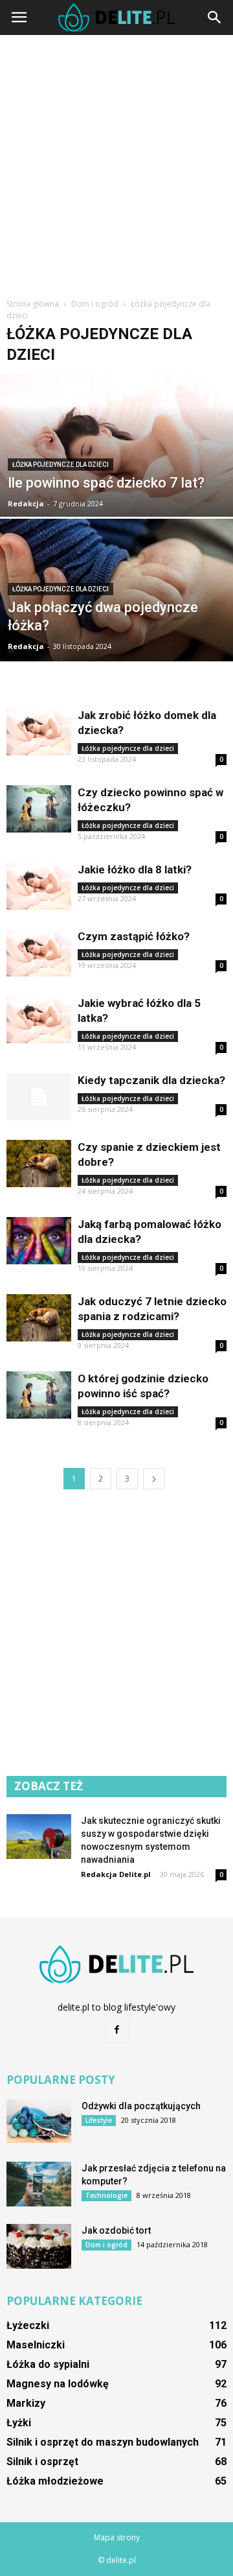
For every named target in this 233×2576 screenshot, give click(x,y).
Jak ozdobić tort (116, 2230)
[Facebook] (116, 2030)
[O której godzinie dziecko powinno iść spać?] (39, 1395)
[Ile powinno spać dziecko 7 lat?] (116, 467)
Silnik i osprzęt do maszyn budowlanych (103, 2442)
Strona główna (33, 304)
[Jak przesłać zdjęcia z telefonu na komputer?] (39, 2184)
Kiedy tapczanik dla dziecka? (151, 1080)
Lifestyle (99, 2120)
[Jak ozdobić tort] (39, 2246)
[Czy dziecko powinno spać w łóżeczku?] (39, 809)
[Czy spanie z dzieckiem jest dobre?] (39, 1164)
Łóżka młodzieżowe (55, 2481)
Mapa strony (117, 2537)
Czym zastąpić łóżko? (134, 936)
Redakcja (26, 503)
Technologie (106, 2195)
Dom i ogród (106, 2245)
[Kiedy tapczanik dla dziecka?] (39, 1097)
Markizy (26, 2403)
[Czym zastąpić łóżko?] (39, 953)
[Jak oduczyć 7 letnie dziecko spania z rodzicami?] (39, 1318)
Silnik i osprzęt (42, 2462)
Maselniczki (36, 2345)
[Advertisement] (116, 165)
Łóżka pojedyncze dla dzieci (61, 465)
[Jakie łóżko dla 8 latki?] (39, 886)
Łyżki (19, 2423)
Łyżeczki (28, 2325)
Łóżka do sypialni (48, 2364)
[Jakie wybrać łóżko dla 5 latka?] (39, 1020)
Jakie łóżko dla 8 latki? (135, 869)
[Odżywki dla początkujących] (39, 2121)
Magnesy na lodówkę (58, 2384)
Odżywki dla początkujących (141, 2106)
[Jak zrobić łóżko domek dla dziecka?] (39, 732)
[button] (215, 18)
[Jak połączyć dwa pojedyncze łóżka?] (116, 609)
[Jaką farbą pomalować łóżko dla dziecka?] (39, 1241)
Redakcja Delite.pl (116, 1874)
